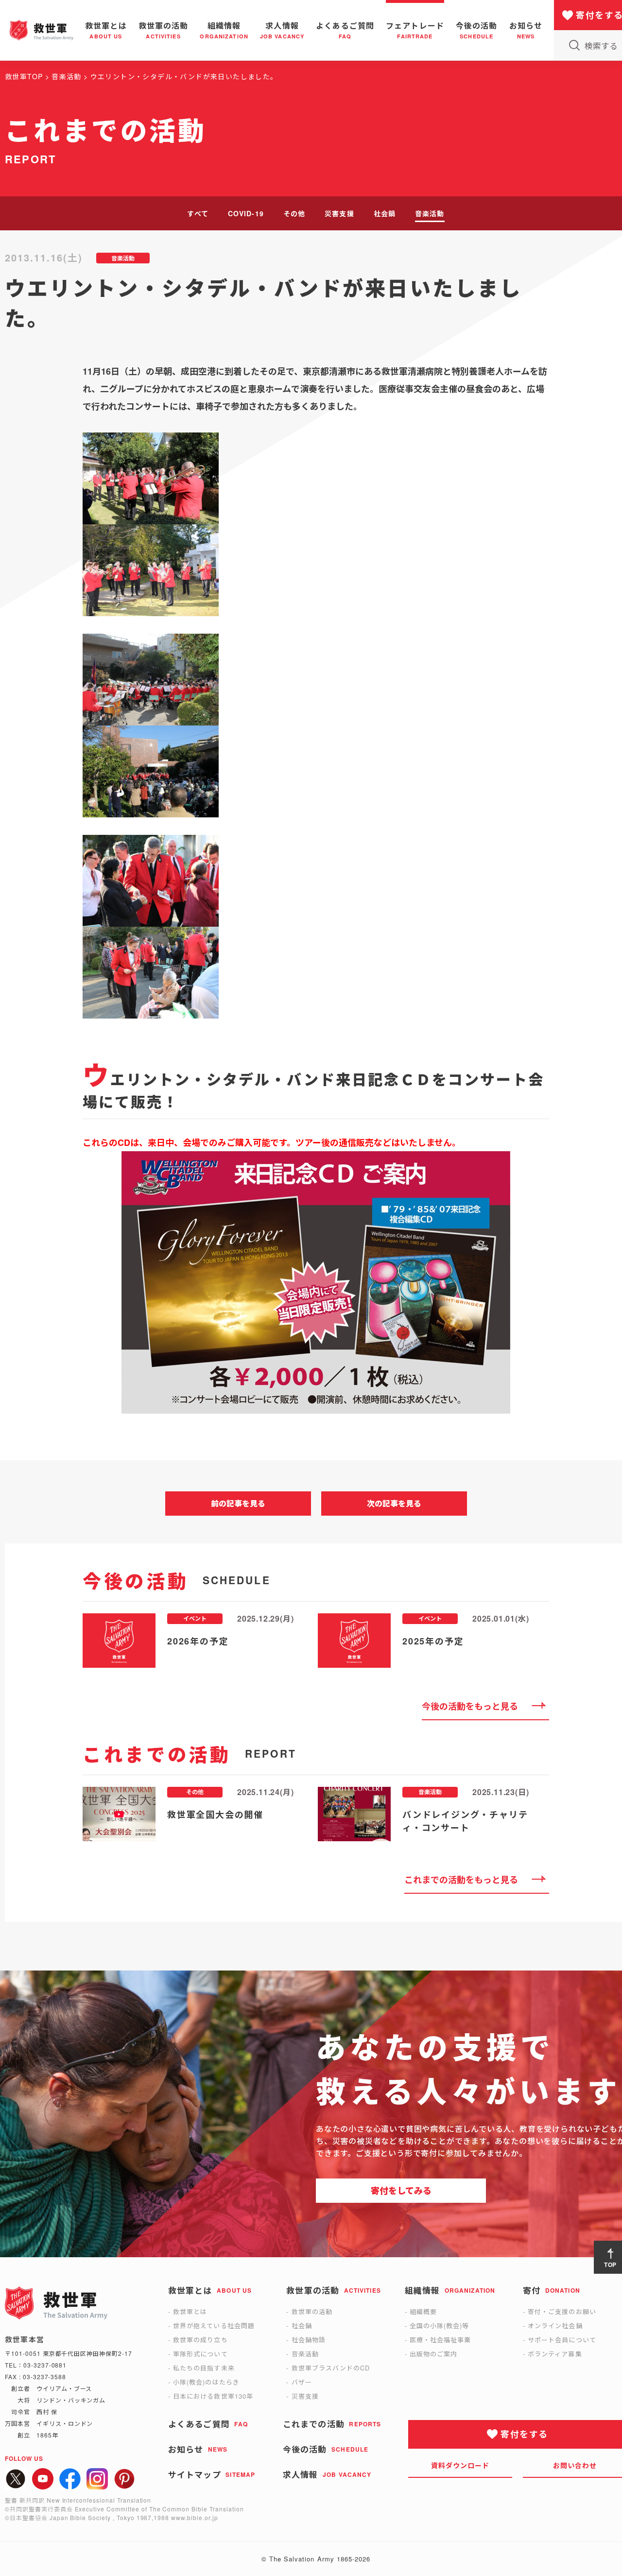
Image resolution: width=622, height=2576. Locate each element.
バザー (302, 2382)
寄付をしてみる (401, 2191)
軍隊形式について (200, 2354)
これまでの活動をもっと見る (461, 1880)
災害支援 (339, 213)
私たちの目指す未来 (204, 2368)
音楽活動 (430, 213)
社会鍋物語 (309, 2340)
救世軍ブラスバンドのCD (331, 2368)
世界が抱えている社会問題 (214, 2325)
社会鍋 (385, 213)
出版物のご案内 (433, 2354)
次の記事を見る (394, 1503)
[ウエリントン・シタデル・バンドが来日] (316, 478)
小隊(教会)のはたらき (206, 2382)
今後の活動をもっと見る (470, 1706)
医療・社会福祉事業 (440, 2340)
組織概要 (423, 2311)
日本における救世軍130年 (213, 2396)
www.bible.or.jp (194, 2517)
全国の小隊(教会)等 (439, 2325)
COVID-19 (246, 213)
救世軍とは (190, 2311)
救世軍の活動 (312, 2311)
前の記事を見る (238, 1503)
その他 (294, 213)
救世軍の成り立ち (200, 2340)
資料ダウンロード (460, 2465)
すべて (198, 213)
